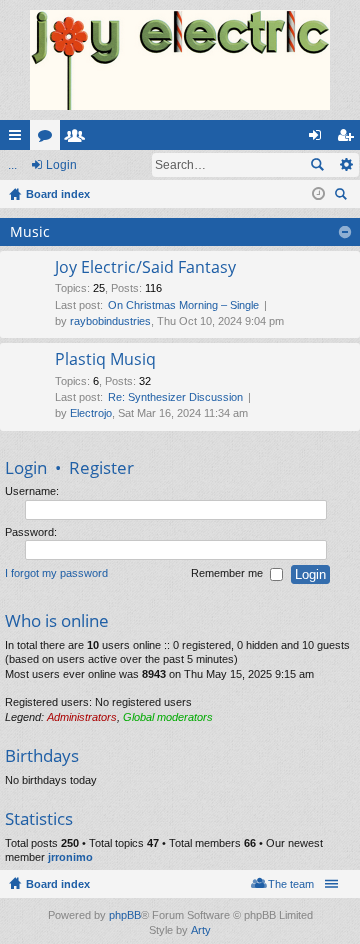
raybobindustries (110, 321)
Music (30, 231)
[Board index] (180, 60)
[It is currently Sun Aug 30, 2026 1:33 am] (318, 194)
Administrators (82, 717)
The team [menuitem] (291, 884)
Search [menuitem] (343, 196)
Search (317, 165)
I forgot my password (56, 574)
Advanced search (345, 165)
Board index (58, 884)
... (12, 165)
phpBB (125, 915)
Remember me (228, 574)
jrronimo (70, 857)
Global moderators (168, 717)
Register (101, 467)
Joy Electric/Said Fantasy (145, 268)
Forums (49, 139)
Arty (201, 930)
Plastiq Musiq (105, 360)
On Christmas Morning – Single (183, 305)
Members (79, 139)
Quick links (19, 139)
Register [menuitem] (349, 139)
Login (61, 165)
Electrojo (91, 413)
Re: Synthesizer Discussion (175, 397)
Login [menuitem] (319, 139)
